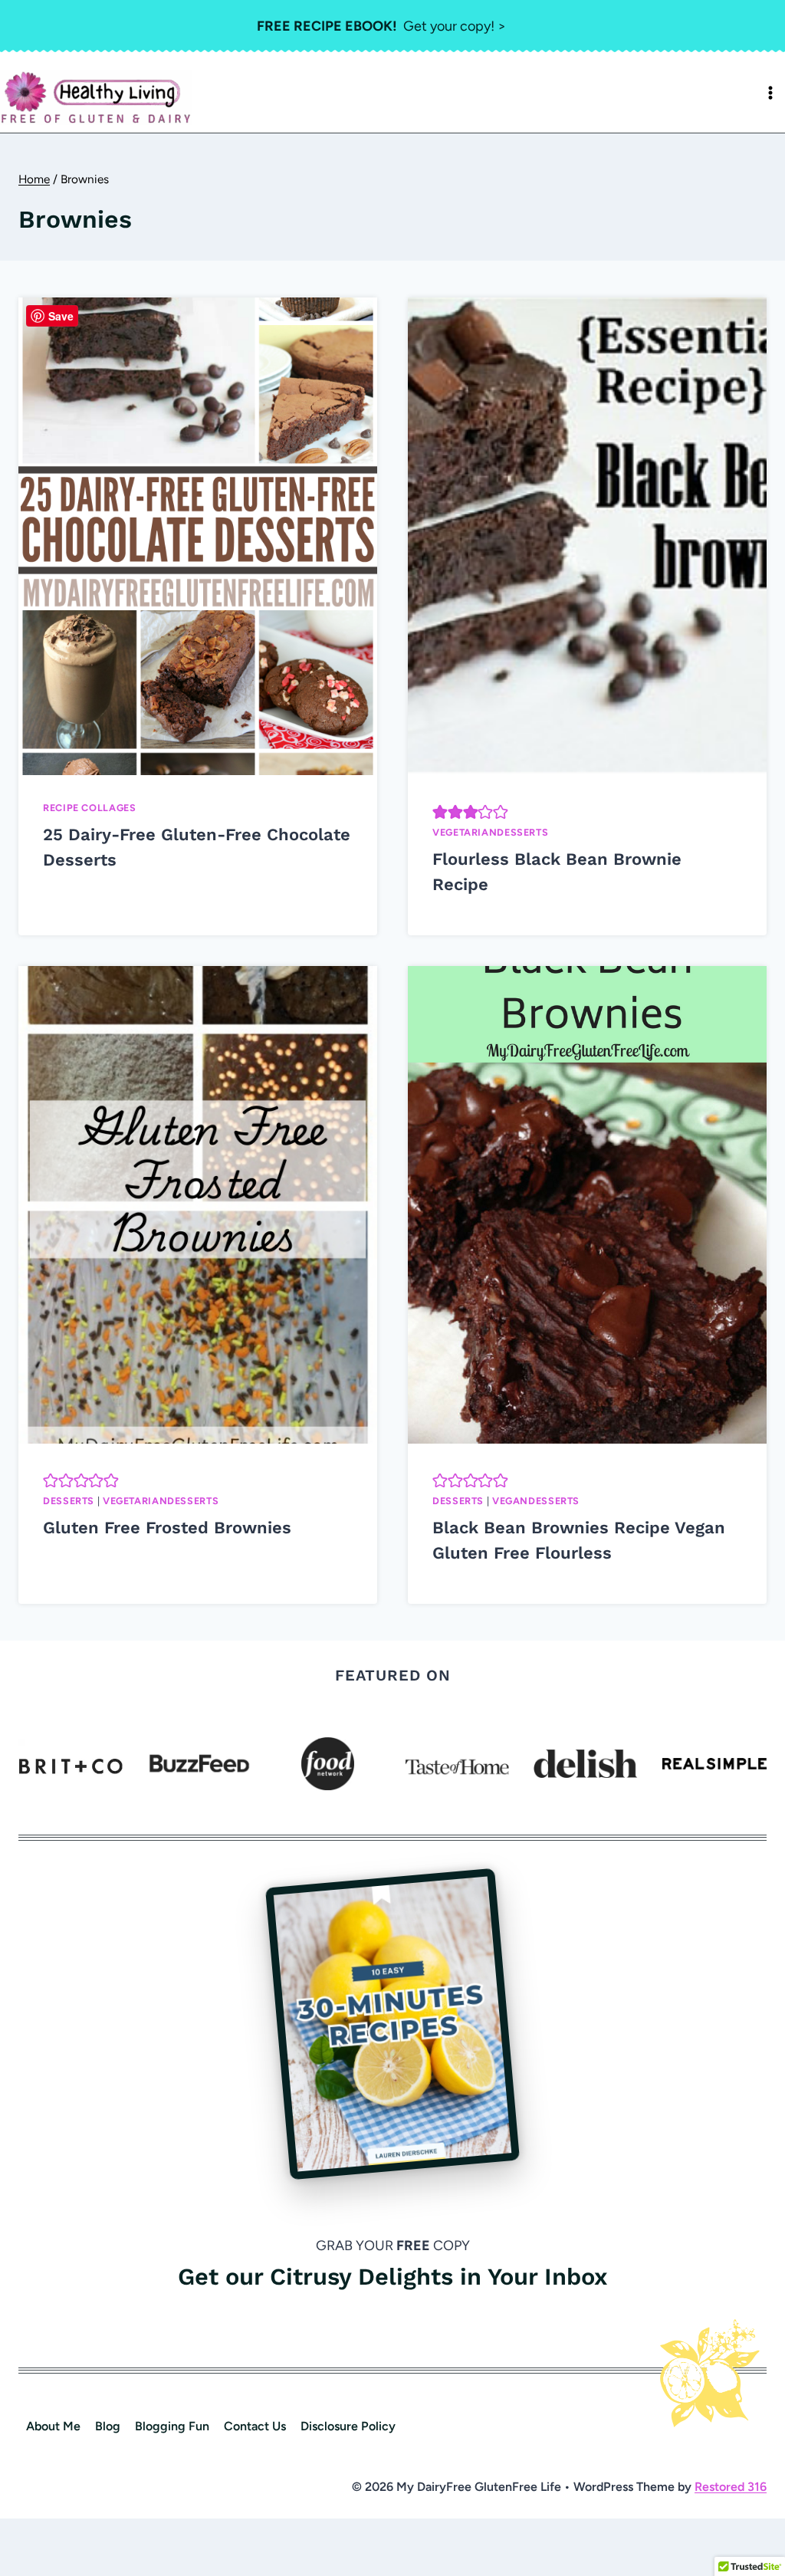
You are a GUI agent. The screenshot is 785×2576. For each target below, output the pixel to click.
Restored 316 (731, 2487)
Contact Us (255, 2426)
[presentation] (198, 536)
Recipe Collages (89, 808)
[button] (440, 812)
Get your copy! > (381, 26)
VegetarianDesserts (490, 832)
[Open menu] (770, 93)
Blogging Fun (172, 2426)
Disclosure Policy (348, 2426)
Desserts (69, 1501)
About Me (53, 2426)
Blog (108, 2426)
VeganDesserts (536, 1501)
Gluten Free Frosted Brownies (167, 1528)
